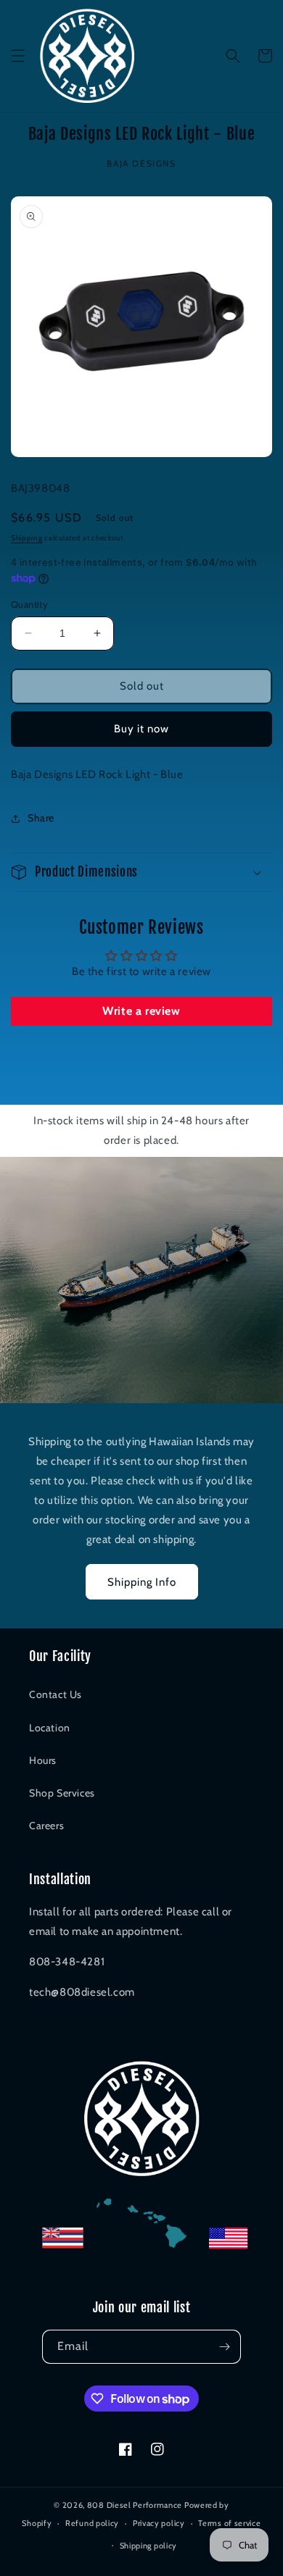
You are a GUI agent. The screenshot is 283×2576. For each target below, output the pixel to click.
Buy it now (141, 729)
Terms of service (229, 2523)
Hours (43, 1760)
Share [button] (41, 818)
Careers (46, 1826)
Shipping (27, 538)
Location (50, 1728)
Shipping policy (149, 2546)
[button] (18, 56)
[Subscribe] (224, 2347)
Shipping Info (142, 1582)
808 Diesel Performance (135, 2505)
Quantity (29, 604)
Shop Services (62, 1793)
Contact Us (56, 1694)
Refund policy (92, 2523)
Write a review (141, 1011)
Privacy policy (159, 2523)
